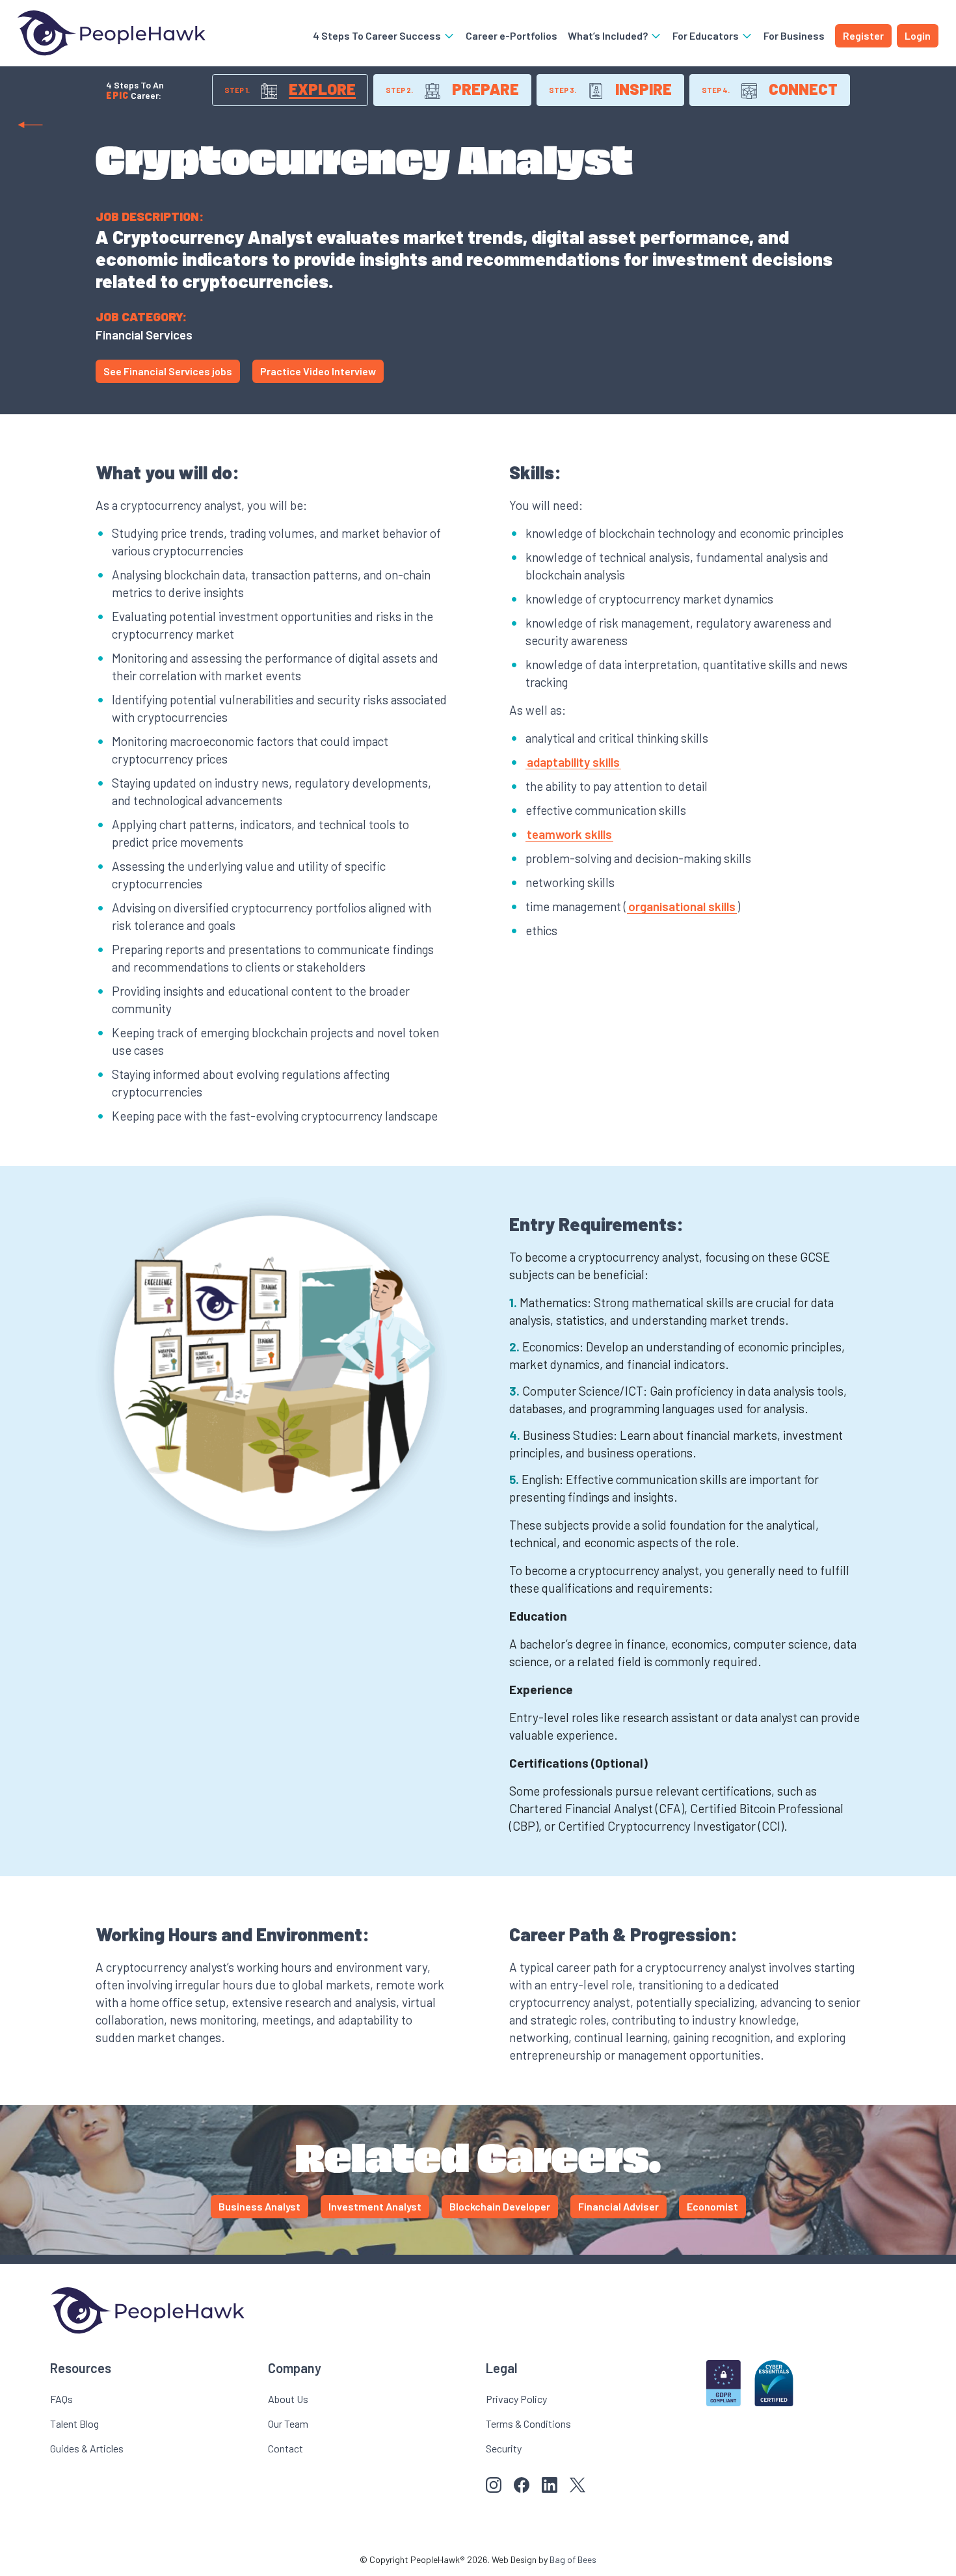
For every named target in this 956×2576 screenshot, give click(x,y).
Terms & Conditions (528, 2423)
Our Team (288, 2423)
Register (863, 35)
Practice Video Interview (318, 371)
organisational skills (682, 906)
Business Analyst (259, 2206)
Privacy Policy (516, 2399)
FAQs (61, 2399)
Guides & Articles (87, 2448)
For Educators (707, 35)
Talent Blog (74, 2423)
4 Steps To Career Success (378, 35)
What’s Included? (609, 35)
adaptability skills (573, 762)
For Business (794, 35)
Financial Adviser (618, 2206)
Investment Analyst (375, 2206)
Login (918, 35)
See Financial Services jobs (168, 371)
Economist (712, 2206)
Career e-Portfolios (511, 35)
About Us (288, 2399)
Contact (285, 2448)
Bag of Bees (573, 2559)
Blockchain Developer (500, 2206)
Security (504, 2448)
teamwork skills (569, 834)
